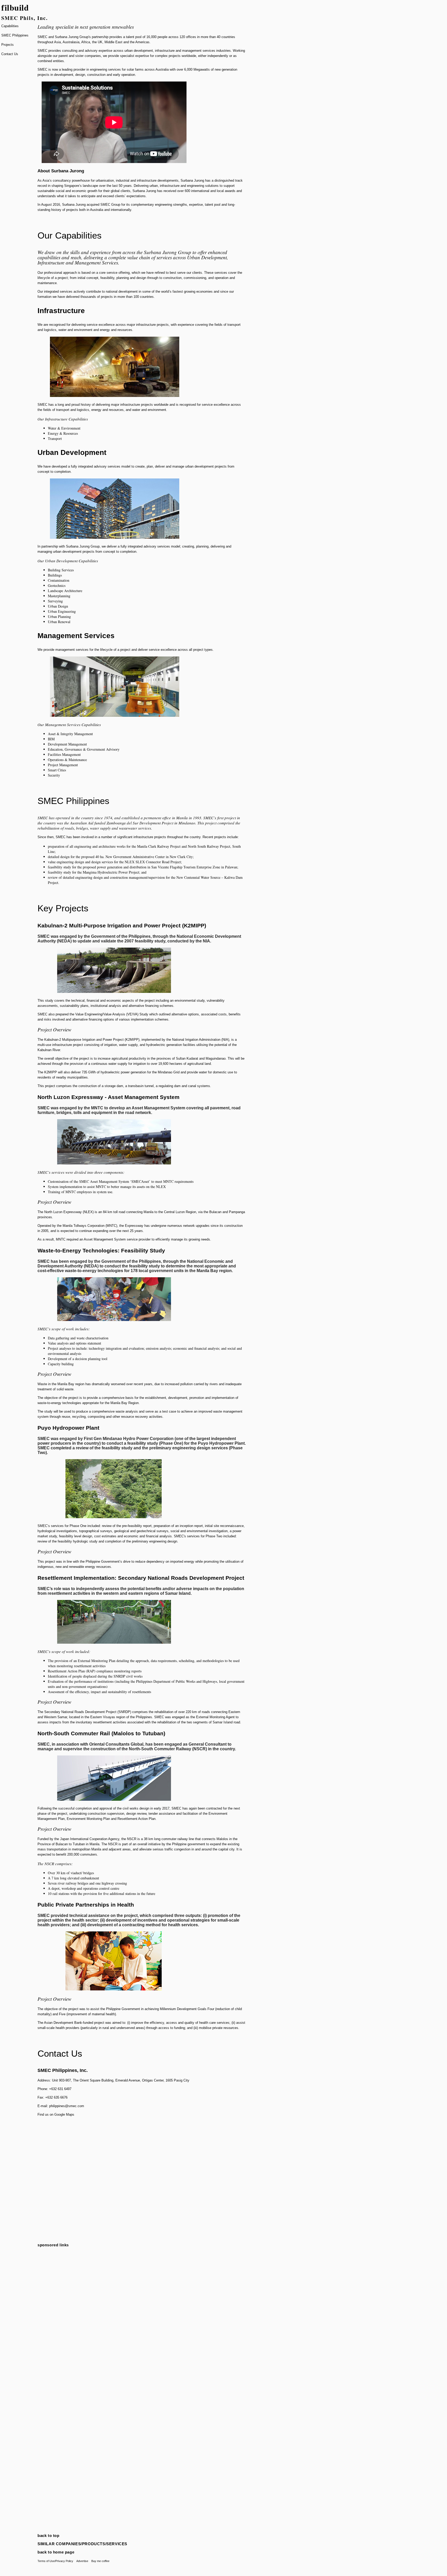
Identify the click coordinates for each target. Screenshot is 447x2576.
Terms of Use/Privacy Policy (55, 2561)
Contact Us (10, 54)
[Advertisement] (142, 2287)
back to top (49, 2536)
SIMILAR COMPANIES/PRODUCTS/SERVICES (82, 2544)
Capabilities (10, 26)
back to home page (56, 2552)
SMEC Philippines (15, 35)
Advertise (82, 2561)
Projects (8, 45)
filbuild (15, 7)
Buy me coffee (100, 2561)
